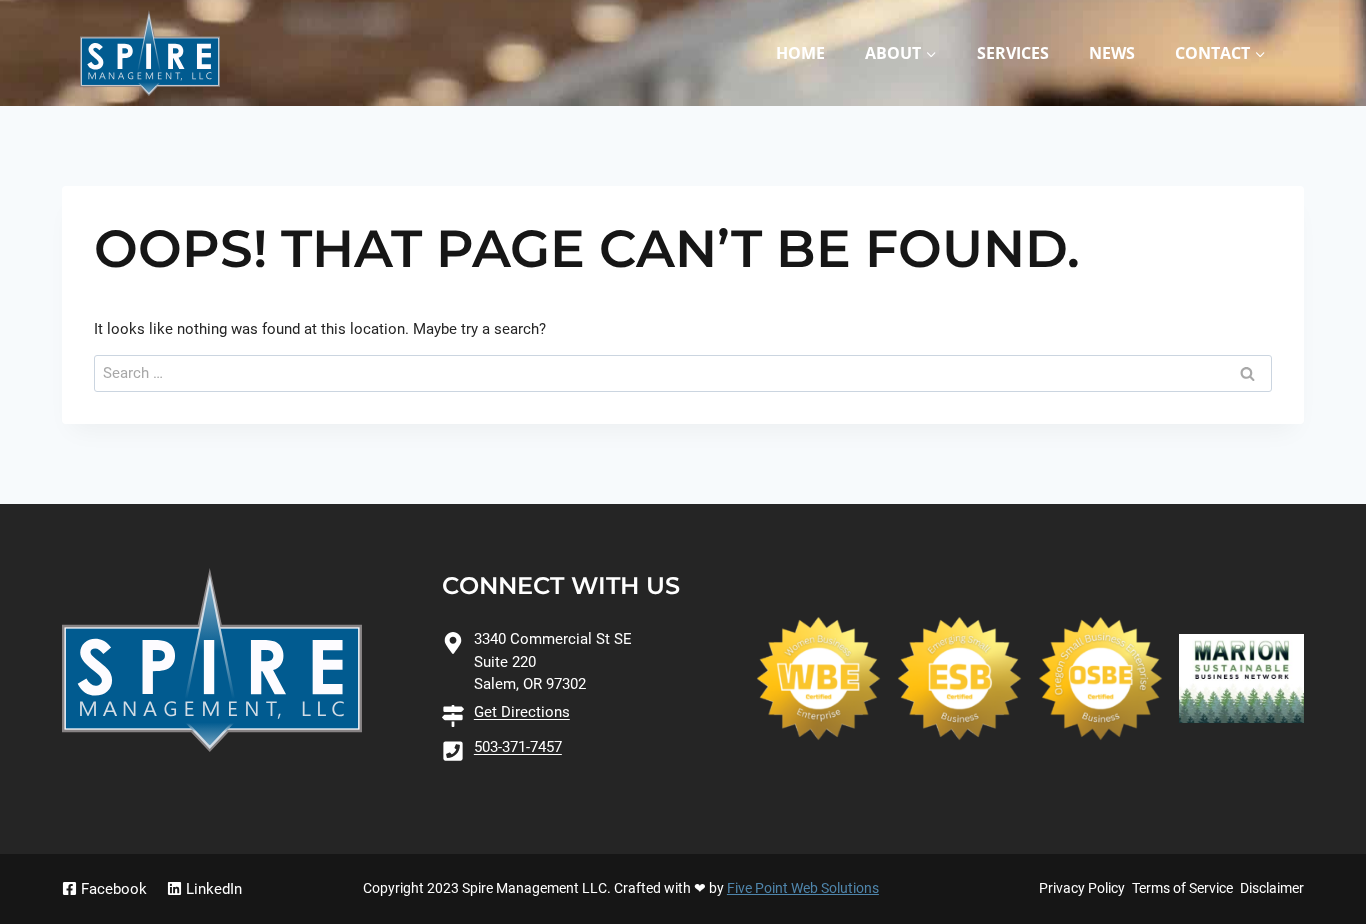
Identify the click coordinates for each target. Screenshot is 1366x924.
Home (800, 53)
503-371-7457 (518, 747)
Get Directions (522, 712)
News (1112, 53)
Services (1013, 53)
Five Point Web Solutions (803, 888)
